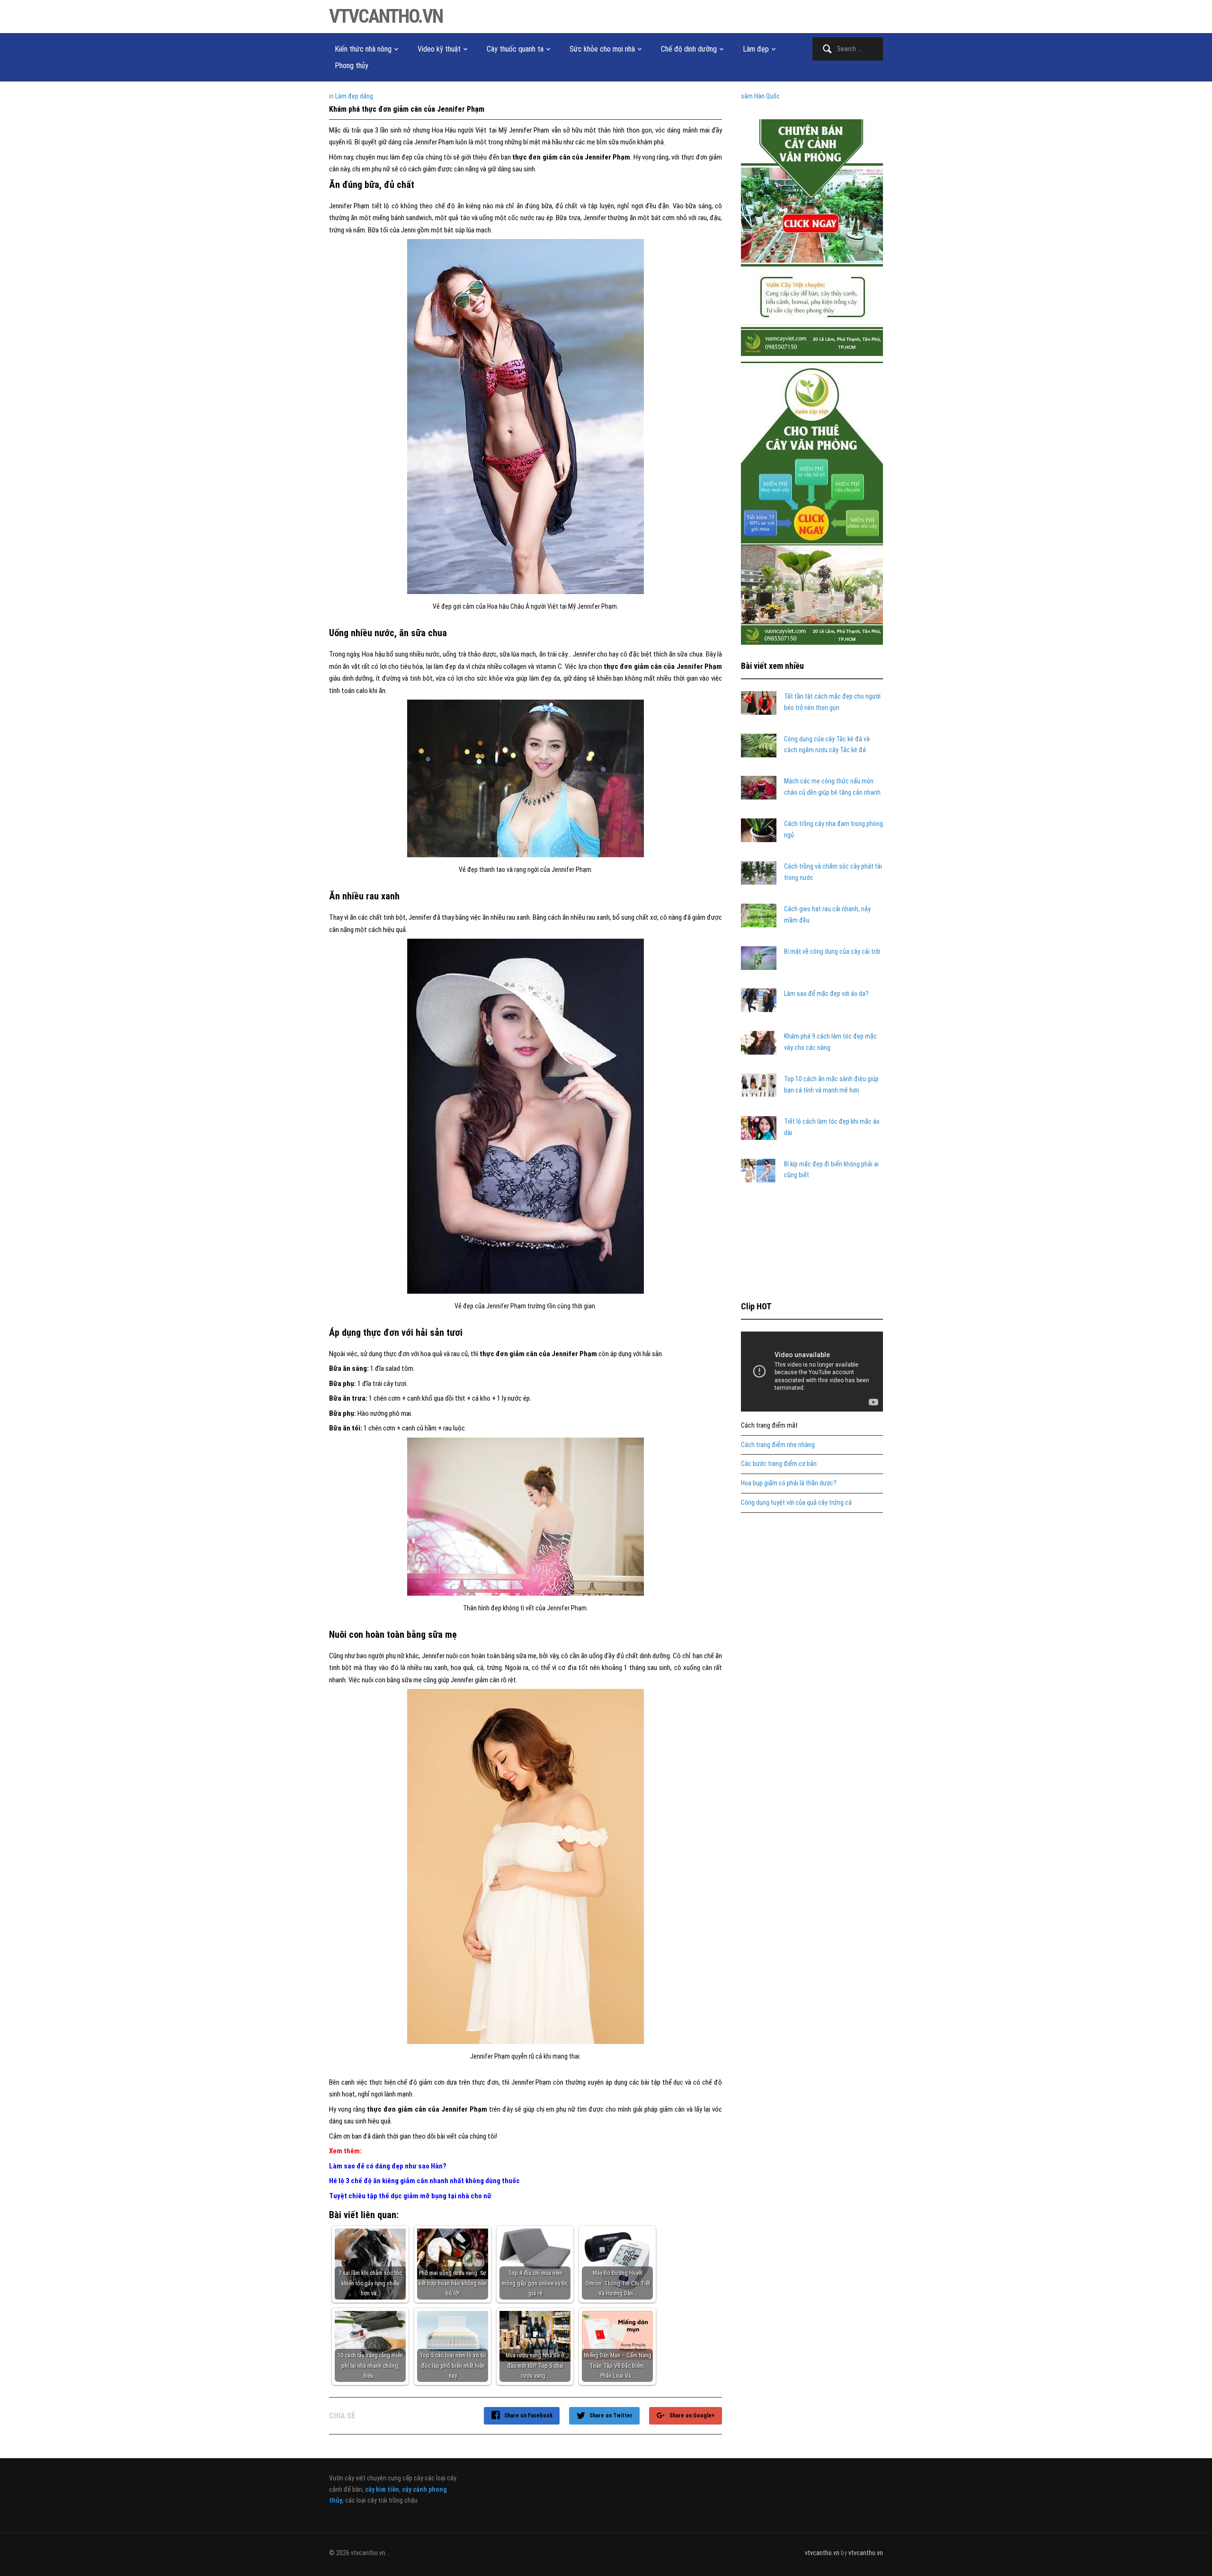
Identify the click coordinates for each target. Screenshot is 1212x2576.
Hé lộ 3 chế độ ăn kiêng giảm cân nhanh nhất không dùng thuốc (424, 2181)
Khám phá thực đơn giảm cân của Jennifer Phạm (407, 109)
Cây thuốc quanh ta (515, 49)
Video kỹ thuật (439, 49)
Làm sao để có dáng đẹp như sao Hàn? (388, 2166)
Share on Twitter (611, 2416)
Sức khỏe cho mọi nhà (602, 49)
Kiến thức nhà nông (363, 49)
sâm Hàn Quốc (760, 96)
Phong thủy (352, 66)
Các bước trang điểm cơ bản (779, 1464)
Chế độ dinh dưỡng (689, 49)
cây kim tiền (382, 2489)
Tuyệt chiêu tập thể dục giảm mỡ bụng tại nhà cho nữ (410, 2196)
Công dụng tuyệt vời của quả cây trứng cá (796, 1502)
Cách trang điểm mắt (769, 1425)
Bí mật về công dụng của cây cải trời (832, 951)
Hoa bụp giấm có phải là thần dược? (789, 1483)
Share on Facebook (528, 2416)
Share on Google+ (692, 2416)
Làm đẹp (756, 49)
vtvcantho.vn (386, 16)
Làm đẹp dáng (354, 96)
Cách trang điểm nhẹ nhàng (778, 1445)
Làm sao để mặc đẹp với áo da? (826, 994)
